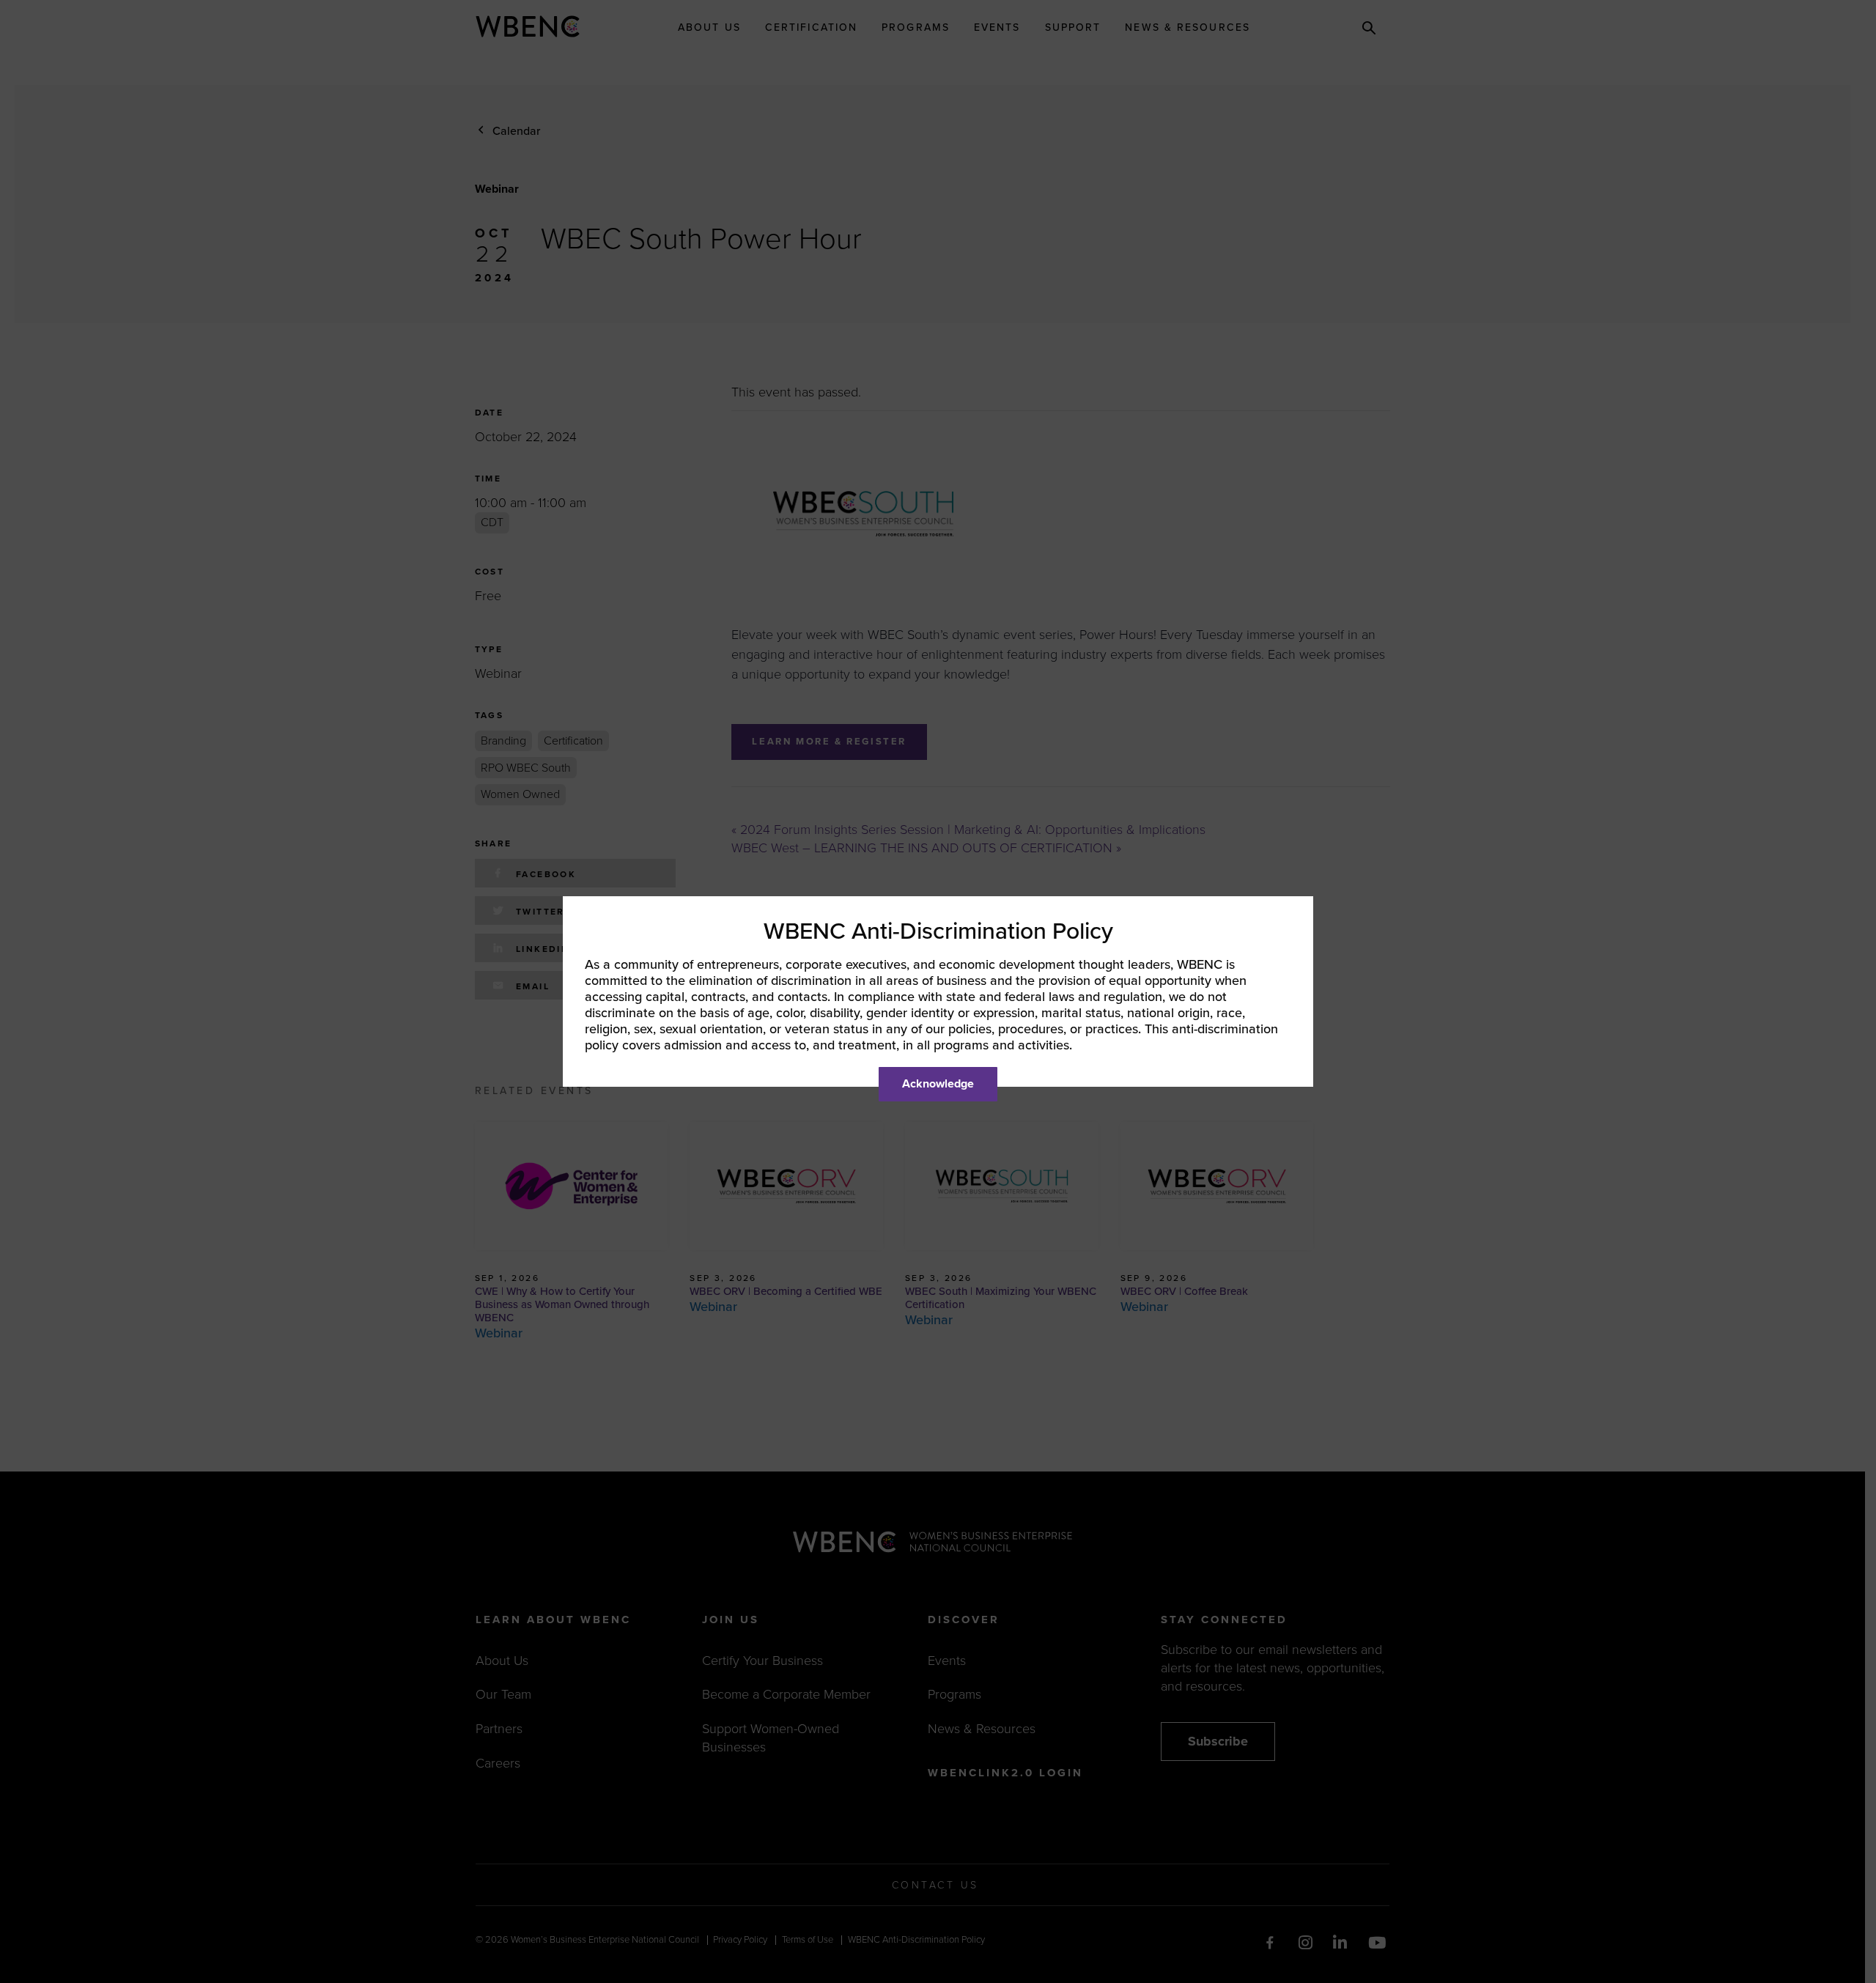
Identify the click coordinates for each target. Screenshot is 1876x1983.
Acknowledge (938, 1084)
